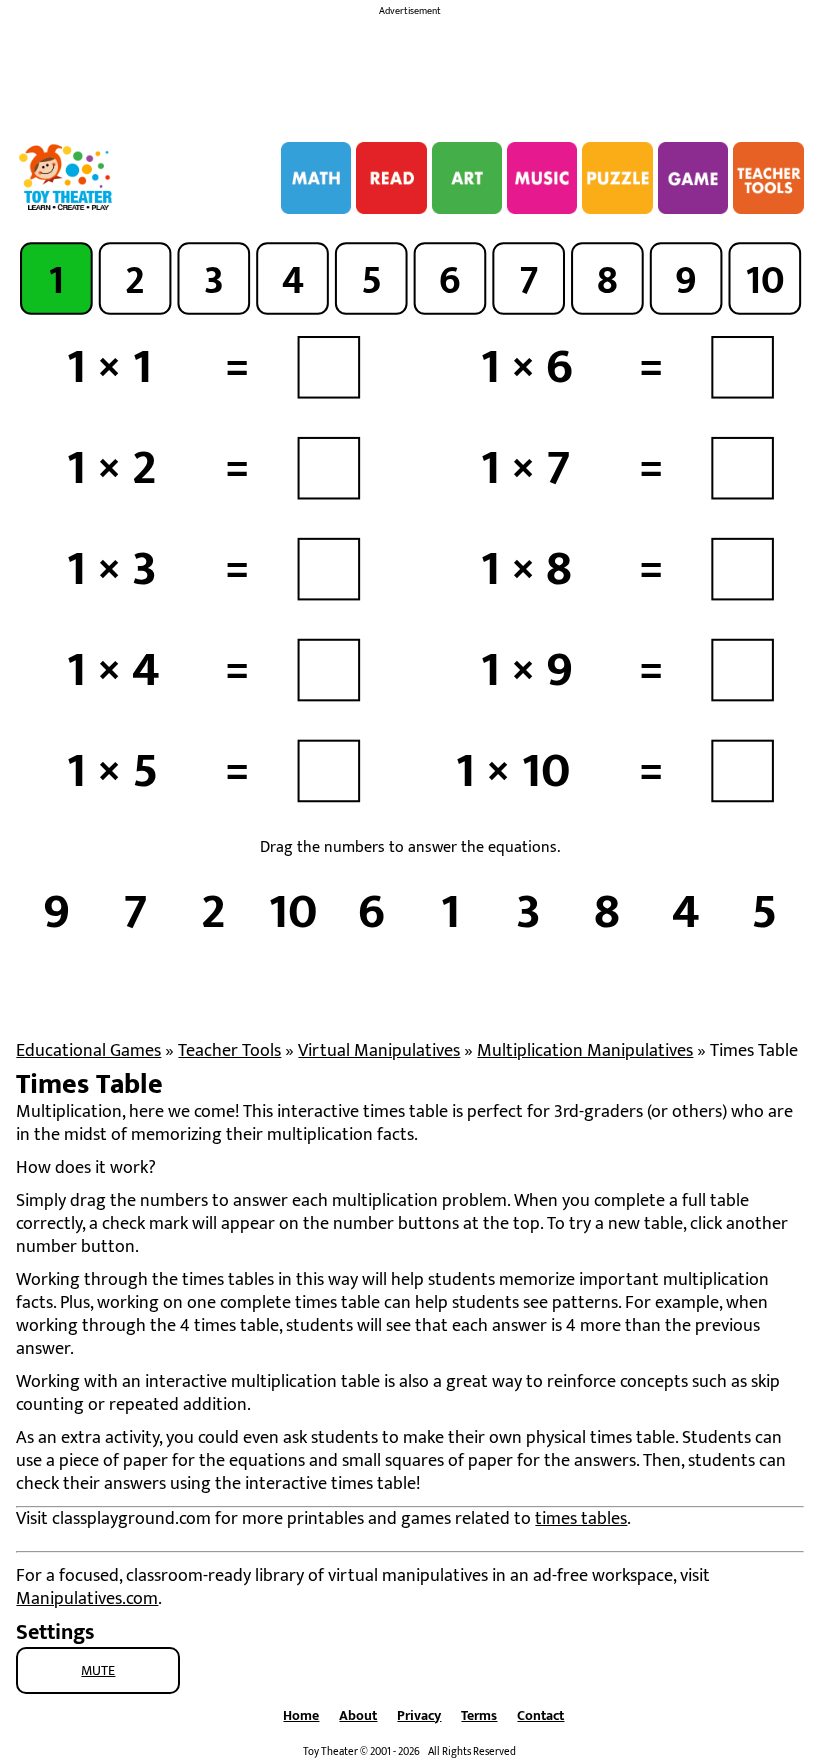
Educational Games (88, 1051)
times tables (581, 1519)
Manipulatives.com (87, 1599)
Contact (540, 1715)
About (358, 1715)
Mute (98, 1670)
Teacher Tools (229, 1051)
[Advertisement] (410, 73)
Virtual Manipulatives (379, 1051)
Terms (479, 1715)
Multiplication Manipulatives (585, 1051)
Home (301, 1715)
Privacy (419, 1715)
